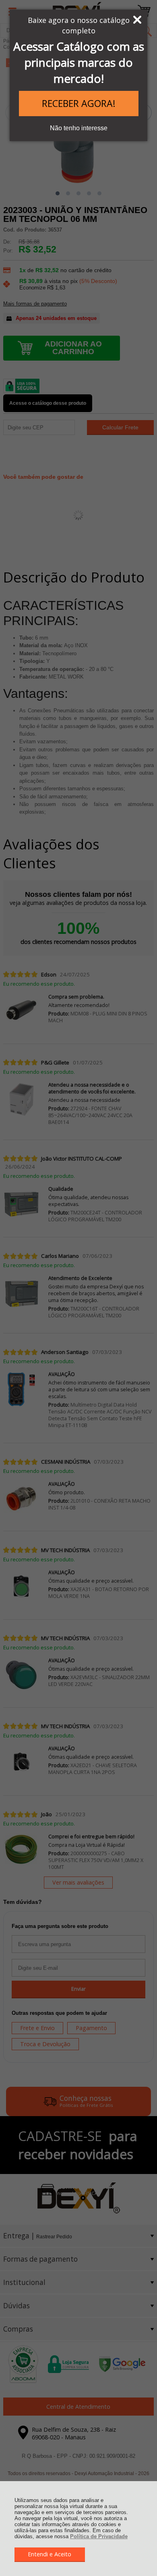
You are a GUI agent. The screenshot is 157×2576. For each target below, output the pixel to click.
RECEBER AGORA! (79, 103)
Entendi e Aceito (50, 2554)
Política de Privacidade (99, 2536)
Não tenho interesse (79, 128)
